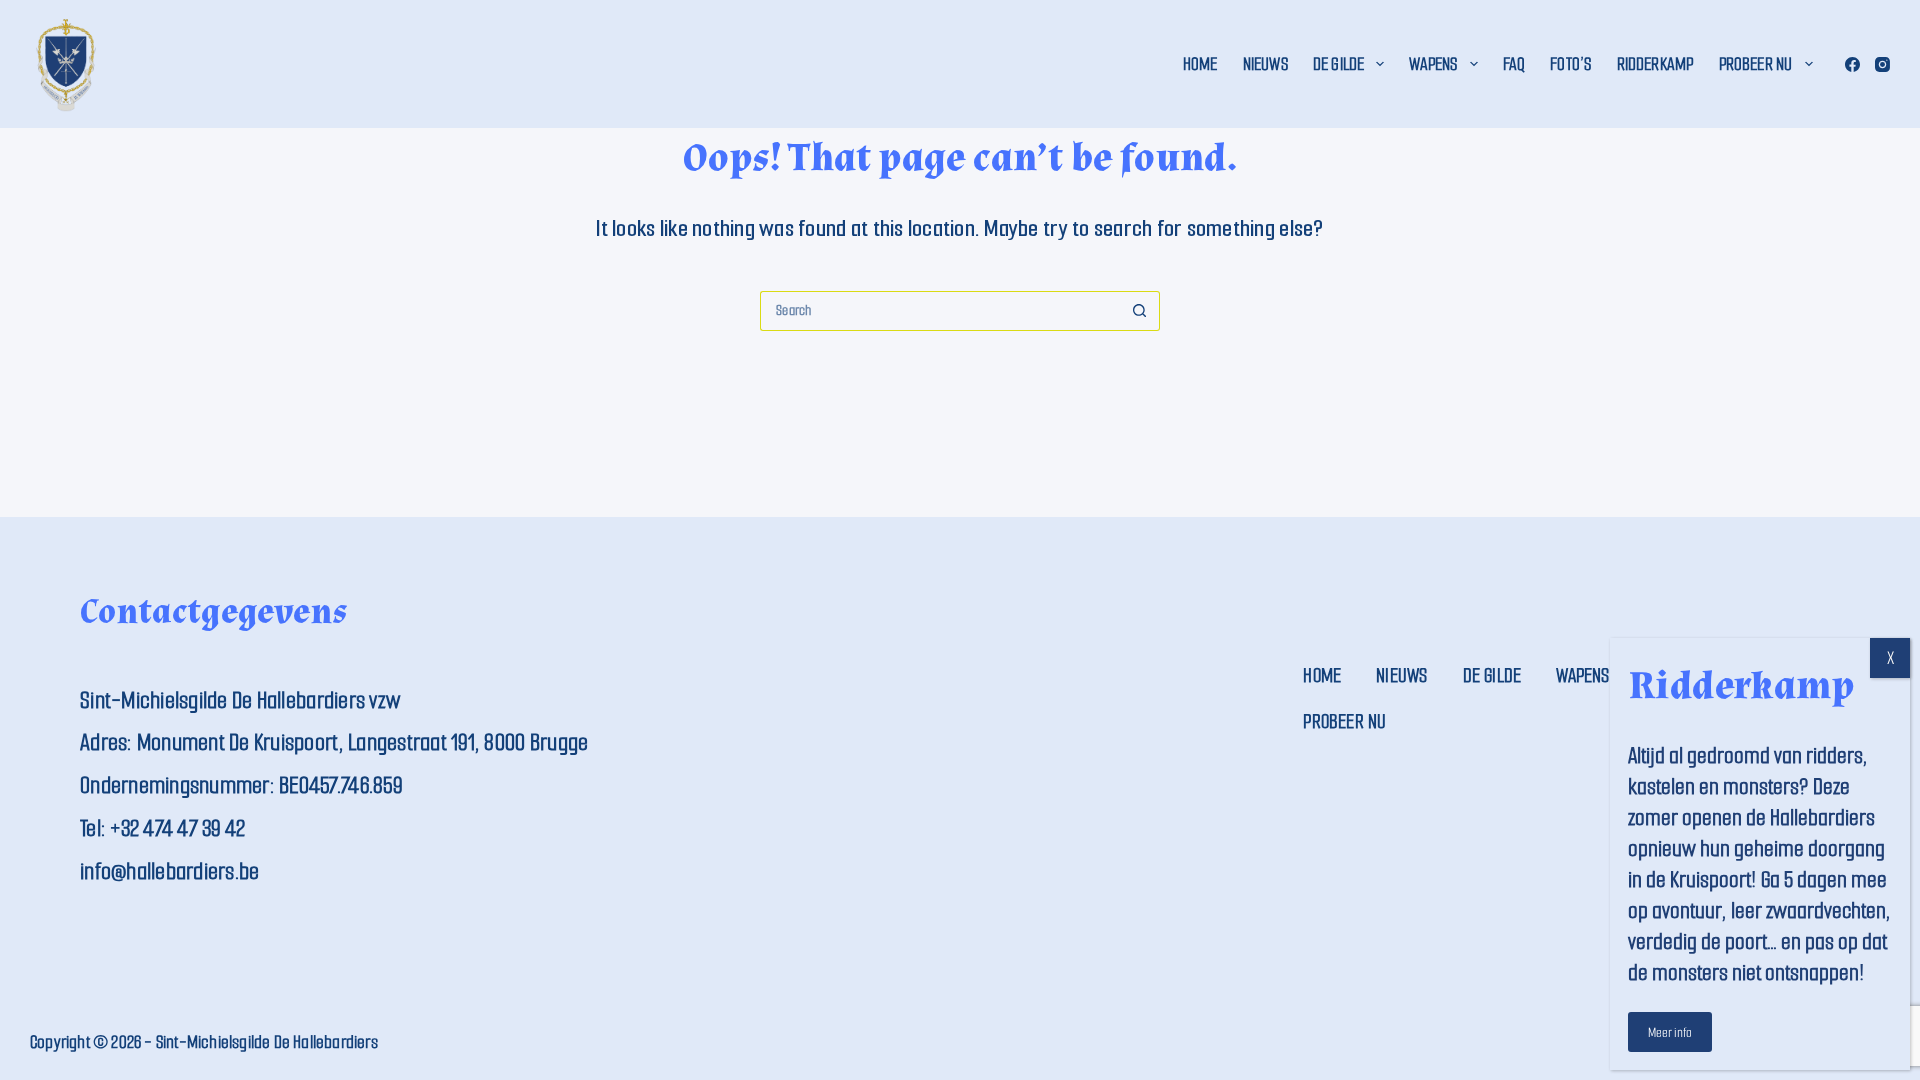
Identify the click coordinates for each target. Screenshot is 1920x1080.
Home (1200, 64)
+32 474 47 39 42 (177, 828)
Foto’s (1570, 64)
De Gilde (1339, 64)
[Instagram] (1882, 64)
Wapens (1433, 64)
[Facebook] (1852, 64)
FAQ (1514, 64)
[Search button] (1140, 311)
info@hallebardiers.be (169, 871)
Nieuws (1265, 64)
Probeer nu (1756, 64)
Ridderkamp (1655, 64)
